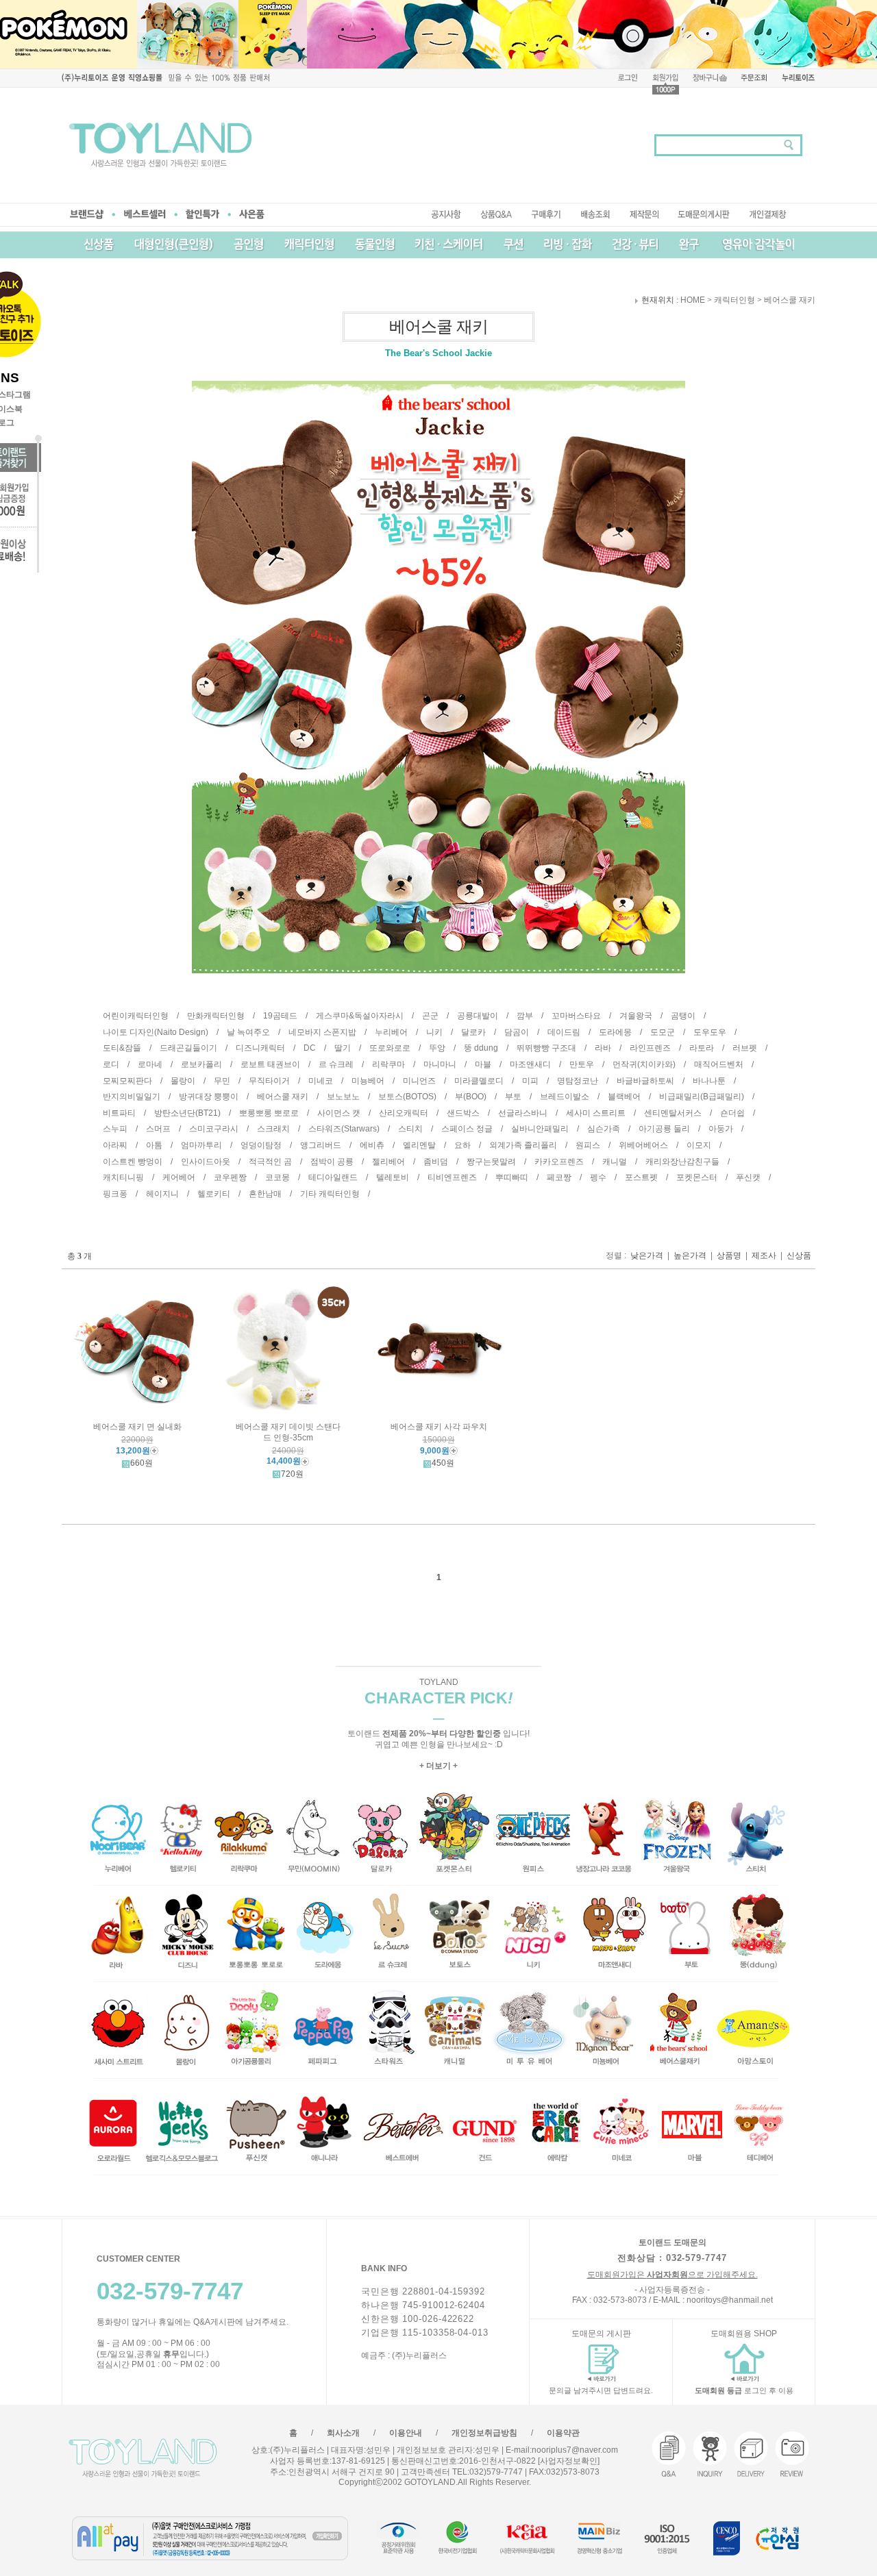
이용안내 (406, 2433)
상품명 (729, 1255)
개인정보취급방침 (484, 2433)
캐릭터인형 (734, 301)
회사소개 (343, 2433)
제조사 (764, 1255)
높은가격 (690, 1255)
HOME (693, 301)
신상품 (799, 1255)
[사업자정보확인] (568, 2461)
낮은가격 (647, 1255)
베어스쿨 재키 (790, 301)
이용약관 (563, 2433)
